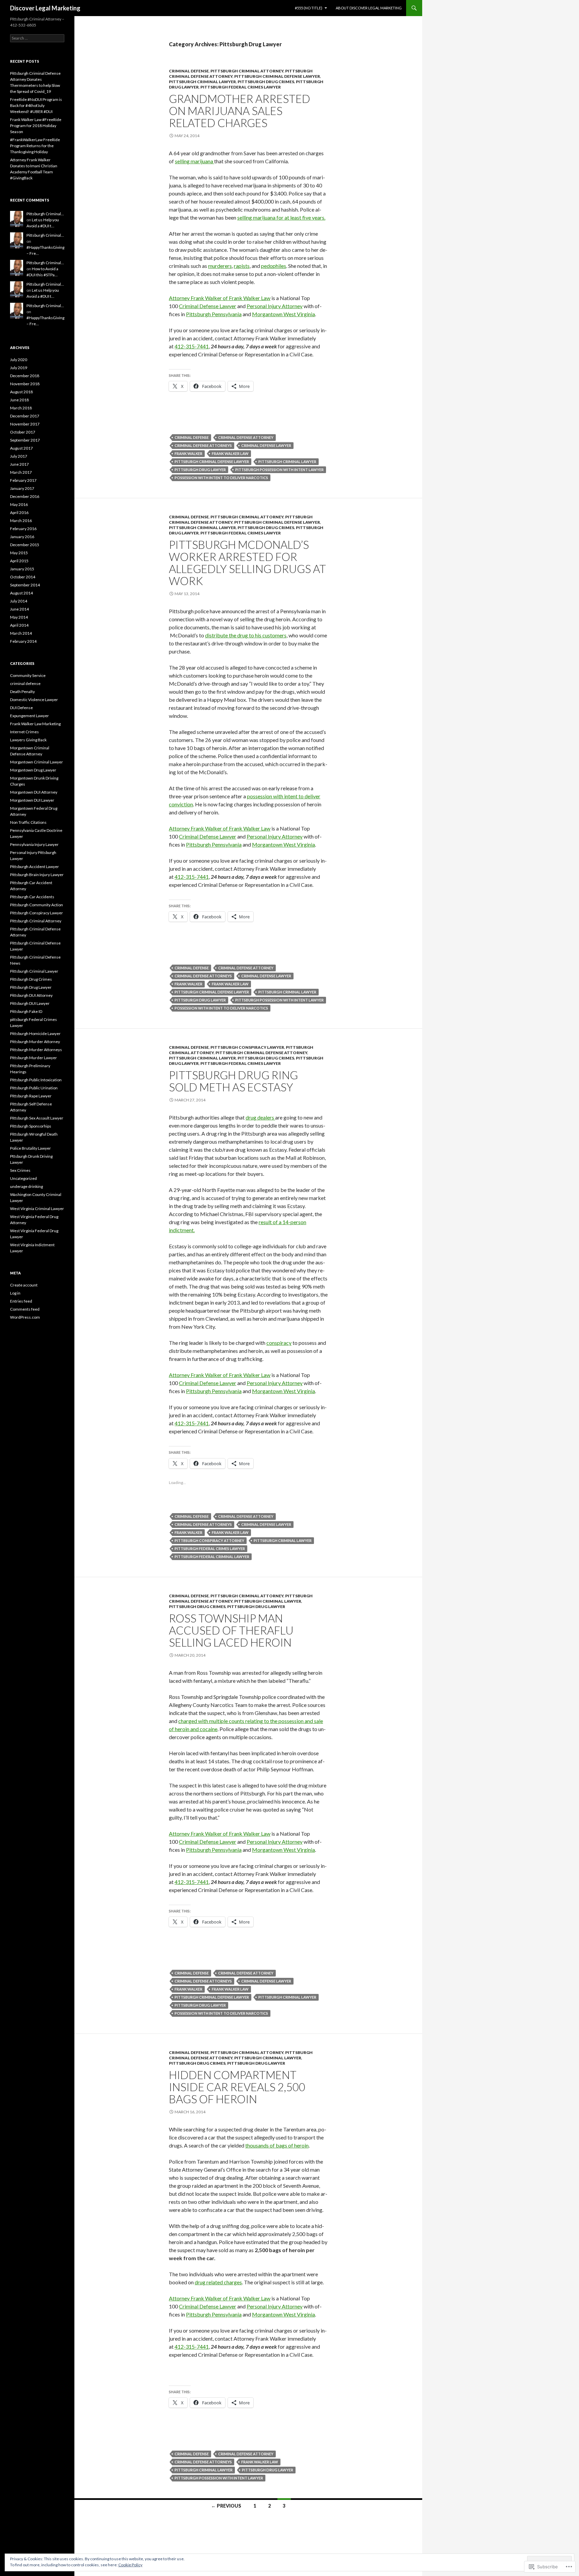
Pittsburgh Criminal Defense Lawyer (277, 76)
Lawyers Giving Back (28, 740)
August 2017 (21, 448)
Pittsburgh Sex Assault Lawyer (37, 1118)
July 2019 (19, 368)
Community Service (28, 675)
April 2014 (19, 625)
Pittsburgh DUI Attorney (31, 995)
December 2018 (25, 376)
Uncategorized (23, 1178)
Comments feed (25, 1309)
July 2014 (19, 601)
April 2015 (19, 561)
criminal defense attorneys (203, 445)
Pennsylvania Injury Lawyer (34, 844)
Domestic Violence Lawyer (34, 700)
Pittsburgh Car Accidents (32, 897)
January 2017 (22, 488)
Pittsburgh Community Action (37, 905)
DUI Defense (21, 708)
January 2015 (22, 569)
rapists (242, 266)
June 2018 (19, 400)
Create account (24, 1285)
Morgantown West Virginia (283, 314)
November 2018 (25, 384)
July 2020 (19, 360)
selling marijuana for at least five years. (281, 217)
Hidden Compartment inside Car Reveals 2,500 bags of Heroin (237, 2087)
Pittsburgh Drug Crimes (266, 82)
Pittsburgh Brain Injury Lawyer (37, 875)
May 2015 (19, 553)
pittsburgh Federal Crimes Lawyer (241, 87)
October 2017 (23, 432)
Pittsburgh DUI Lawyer (30, 1003)
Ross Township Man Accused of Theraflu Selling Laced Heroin (231, 1630)
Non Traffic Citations (28, 822)
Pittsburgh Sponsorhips (31, 1126)
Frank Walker (188, 453)
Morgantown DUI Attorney (34, 792)
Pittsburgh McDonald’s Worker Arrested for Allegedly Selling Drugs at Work (247, 563)
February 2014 (23, 641)
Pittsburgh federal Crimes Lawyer (210, 1549)
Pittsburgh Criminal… (45, 214)
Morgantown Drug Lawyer (33, 770)
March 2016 (21, 521)
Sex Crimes (20, 1170)
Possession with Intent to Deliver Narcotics (221, 478)
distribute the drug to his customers (246, 635)
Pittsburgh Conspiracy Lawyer (247, 1047)
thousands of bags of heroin (277, 2145)
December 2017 (25, 416)
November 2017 (25, 424)
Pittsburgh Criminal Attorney (247, 71)
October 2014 (23, 577)
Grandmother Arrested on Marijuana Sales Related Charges (240, 111)
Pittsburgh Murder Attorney (35, 1042)
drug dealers (260, 1117)
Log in (15, 1293)
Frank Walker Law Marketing (35, 724)
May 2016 (19, 504)
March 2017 (21, 472)
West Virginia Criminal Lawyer (37, 1209)
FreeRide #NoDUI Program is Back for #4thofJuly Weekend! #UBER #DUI (36, 105)
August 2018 (21, 392)
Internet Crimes (24, 732)
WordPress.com (25, 1317)
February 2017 (23, 480)
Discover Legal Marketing (45, 8)
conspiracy (279, 1343)
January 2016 (22, 537)
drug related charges (218, 2282)
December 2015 (25, 545)
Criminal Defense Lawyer (208, 306)
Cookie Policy (130, 2565)
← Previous (226, 2506)
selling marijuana (195, 161)
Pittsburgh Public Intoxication (36, 1080)
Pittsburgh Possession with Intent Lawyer (279, 470)
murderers (220, 266)
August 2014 (21, 593)
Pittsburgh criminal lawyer (287, 462)
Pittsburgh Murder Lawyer (34, 1058)
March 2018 (21, 408)
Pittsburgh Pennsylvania (214, 314)
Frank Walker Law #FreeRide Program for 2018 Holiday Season (36, 126)
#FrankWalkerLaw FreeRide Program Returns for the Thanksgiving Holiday (35, 146)
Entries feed (21, 1301)
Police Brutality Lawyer (30, 1148)
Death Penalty (22, 692)
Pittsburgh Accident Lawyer (35, 867)
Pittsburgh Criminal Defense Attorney (261, 1053)
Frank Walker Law (230, 453)
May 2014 (19, 617)
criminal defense (189, 71)
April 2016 (19, 512)
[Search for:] (37, 38)
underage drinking (26, 1186)
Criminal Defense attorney (246, 437)
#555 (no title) (309, 8)
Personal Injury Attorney (275, 306)
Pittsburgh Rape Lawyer (31, 1096)
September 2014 (25, 585)
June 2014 (19, 609)
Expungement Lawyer (29, 716)
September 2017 (25, 440)
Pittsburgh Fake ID (26, 1011)
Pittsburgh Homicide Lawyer (35, 1034)
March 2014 (21, 633)
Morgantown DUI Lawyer (32, 800)
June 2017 (19, 464)
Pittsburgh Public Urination (34, 1088)
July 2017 (19, 456)
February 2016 (23, 529)
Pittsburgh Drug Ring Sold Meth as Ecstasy (233, 1081)
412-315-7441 (192, 346)
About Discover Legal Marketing (369, 8)
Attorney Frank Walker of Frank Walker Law (220, 298)
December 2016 (25, 496)
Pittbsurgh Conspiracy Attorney (209, 1540)
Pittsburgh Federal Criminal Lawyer (212, 1557)
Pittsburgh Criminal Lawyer (202, 82)
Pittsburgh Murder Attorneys (36, 1050)
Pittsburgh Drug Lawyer (200, 470)
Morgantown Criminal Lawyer (37, 762)
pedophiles (274, 266)
